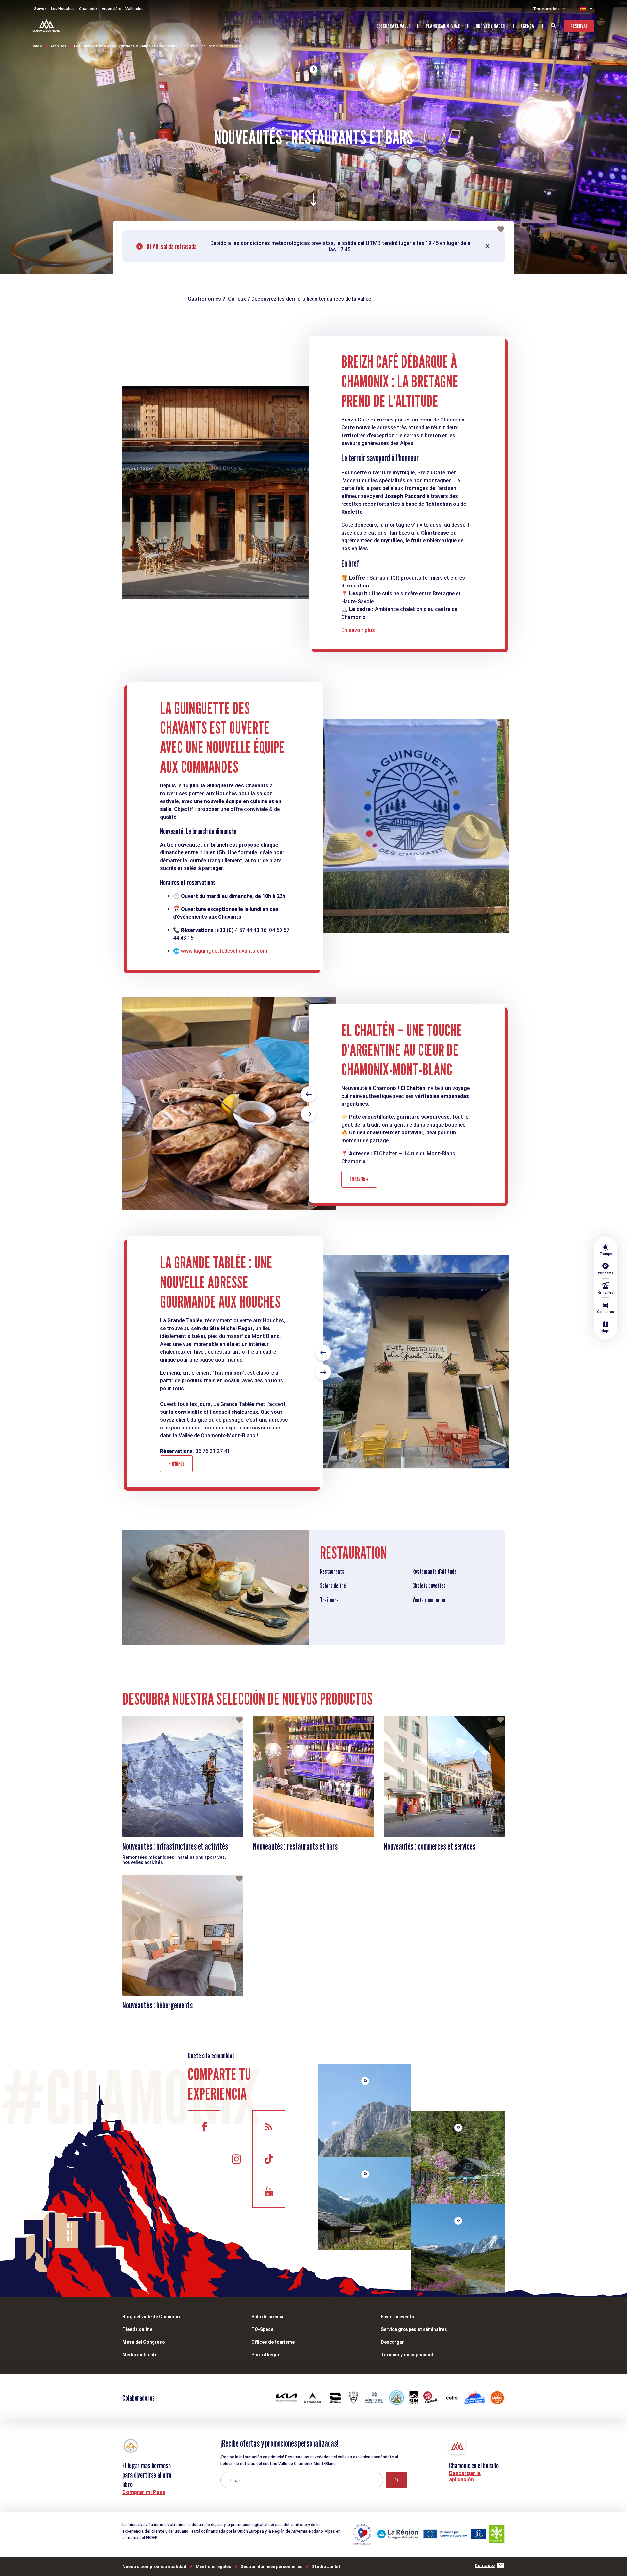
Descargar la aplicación (465, 2476)
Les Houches (63, 9)
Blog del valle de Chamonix (152, 2317)
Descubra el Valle (393, 26)
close (488, 246)
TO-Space (262, 2329)
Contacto (485, 2565)
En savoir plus (358, 630)
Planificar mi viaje (443, 26)
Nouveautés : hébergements (158, 2005)
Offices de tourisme (273, 2342)
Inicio (38, 46)
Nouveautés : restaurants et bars (213, 46)
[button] (309, 1094)
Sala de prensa (267, 2317)
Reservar (579, 26)
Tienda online (137, 2329)
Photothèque (266, 2355)
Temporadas (546, 9)
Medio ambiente (140, 2355)
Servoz (40, 9)
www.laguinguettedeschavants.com (224, 951)
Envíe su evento (398, 2317)
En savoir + (359, 1179)
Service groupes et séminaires (414, 2329)
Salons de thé (333, 1586)
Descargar (392, 2342)
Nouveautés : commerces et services (430, 1846)
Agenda (527, 26)
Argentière (111, 9)
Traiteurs (329, 1600)
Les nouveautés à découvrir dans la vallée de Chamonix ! (126, 46)
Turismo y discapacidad (407, 2355)
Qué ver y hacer (490, 26)
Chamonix (88, 9)
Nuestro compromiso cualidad (154, 2566)
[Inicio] (47, 26)
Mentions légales (213, 2566)
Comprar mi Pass (144, 2492)
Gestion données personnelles (271, 2566)
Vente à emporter (429, 1600)
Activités (58, 46)
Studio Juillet (326, 2566)
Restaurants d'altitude (434, 1571)
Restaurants (332, 1571)
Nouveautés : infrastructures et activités (175, 1846)
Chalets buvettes (429, 1586)
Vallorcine (135, 9)
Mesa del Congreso (144, 2342)
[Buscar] (554, 26)
